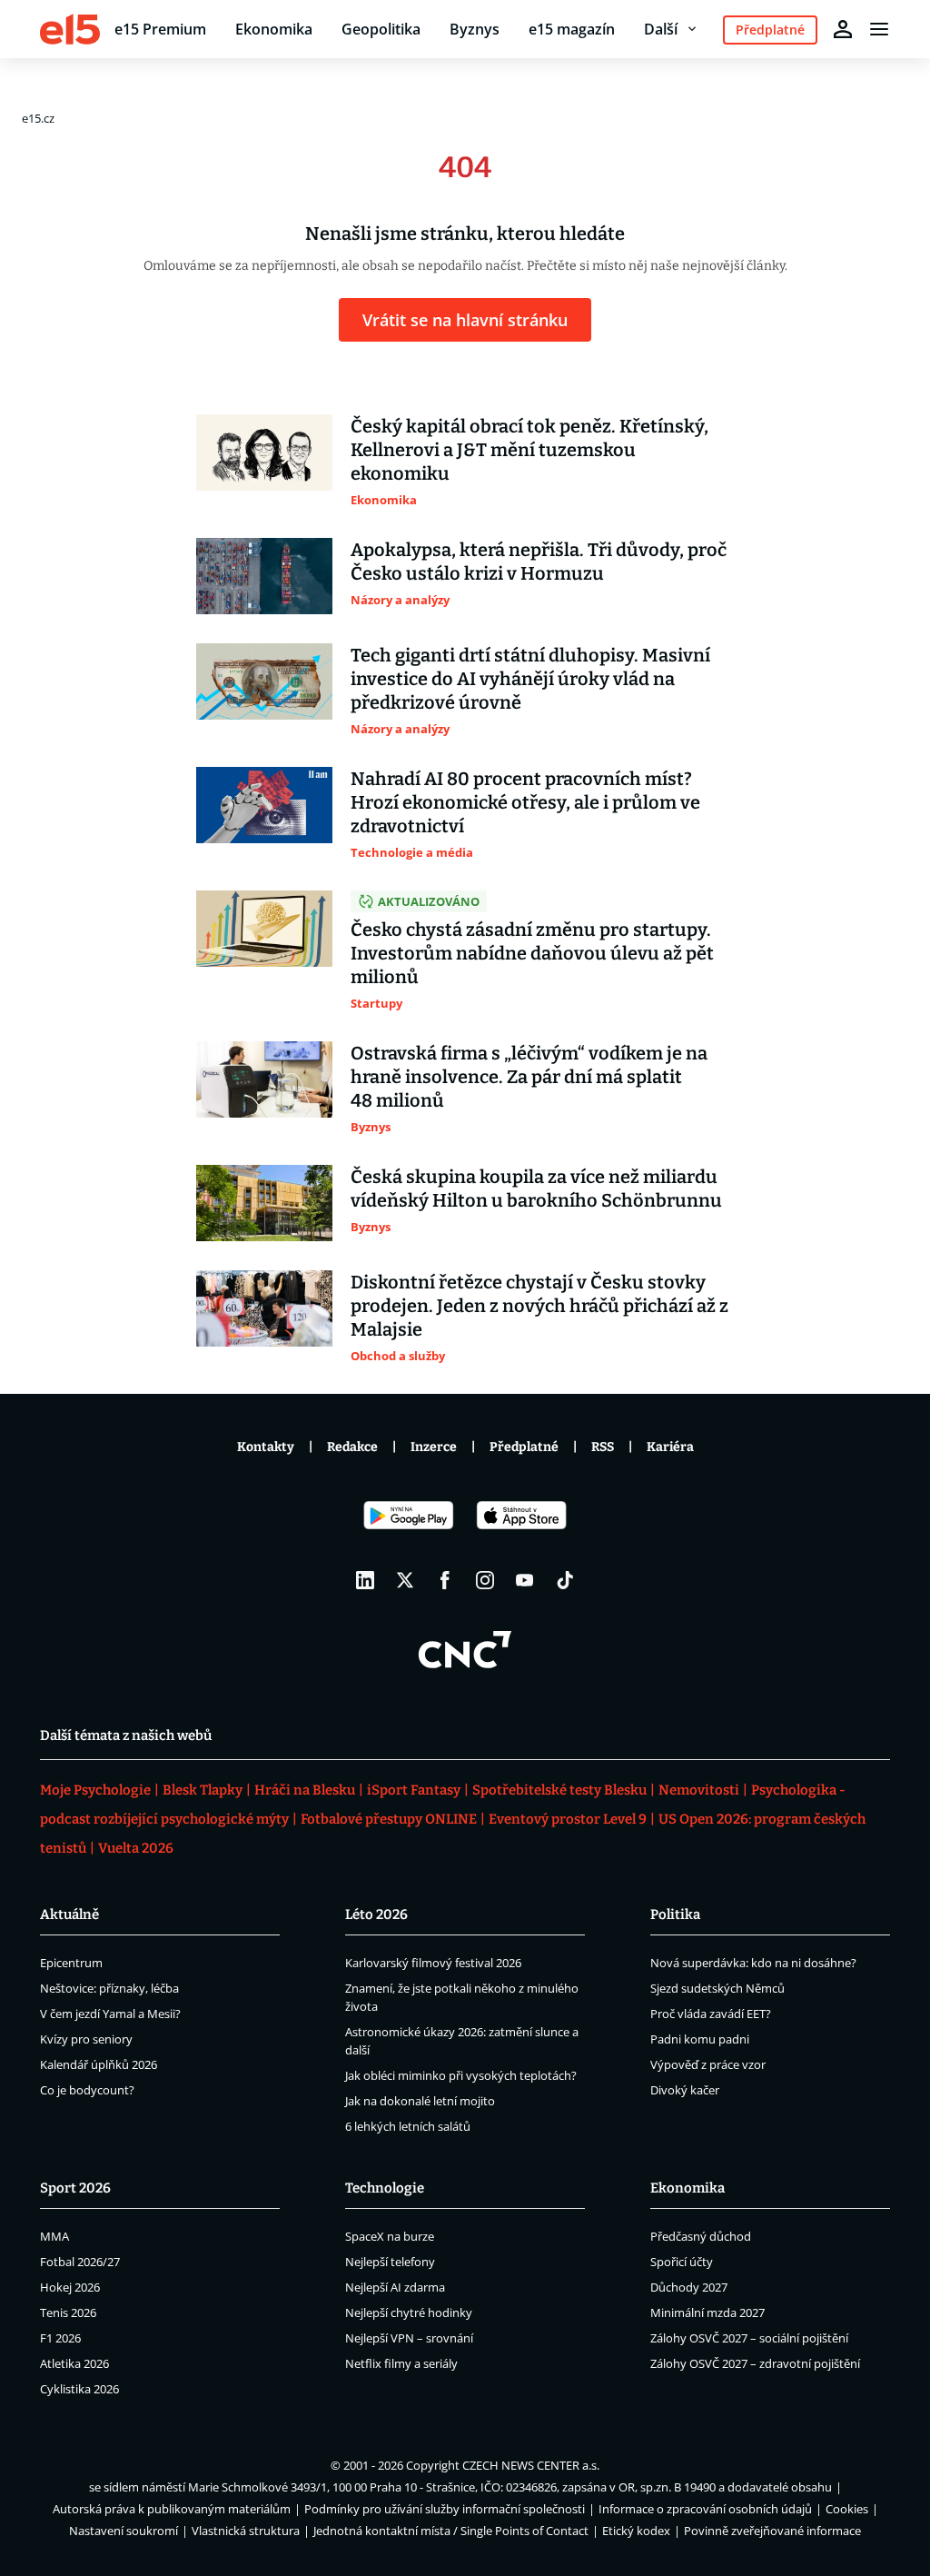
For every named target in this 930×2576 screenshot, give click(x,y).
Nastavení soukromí (124, 2531)
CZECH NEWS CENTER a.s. (531, 2465)
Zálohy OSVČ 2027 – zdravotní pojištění (755, 2363)
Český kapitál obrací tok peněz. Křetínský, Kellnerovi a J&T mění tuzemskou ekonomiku (529, 450)
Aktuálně (69, 1915)
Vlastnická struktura (246, 2531)
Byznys (475, 29)
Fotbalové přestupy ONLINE (389, 1819)
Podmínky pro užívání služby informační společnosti (445, 2509)
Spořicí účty (682, 2262)
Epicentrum (71, 1963)
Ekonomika (274, 29)
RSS (603, 1447)
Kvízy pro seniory (86, 2039)
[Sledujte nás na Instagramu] (485, 1580)
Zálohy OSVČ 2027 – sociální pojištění (749, 2338)
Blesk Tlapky (203, 1790)
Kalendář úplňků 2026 (99, 2064)
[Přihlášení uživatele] (843, 29)
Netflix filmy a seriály (401, 2363)
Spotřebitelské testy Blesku (559, 1790)
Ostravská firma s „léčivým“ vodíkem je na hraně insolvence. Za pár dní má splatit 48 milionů (529, 1077)
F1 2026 (60, 2338)
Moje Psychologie (95, 1790)
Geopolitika (381, 29)
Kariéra (670, 1447)
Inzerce (434, 1447)
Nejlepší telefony (390, 2262)
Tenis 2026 (68, 2312)
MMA (54, 2236)
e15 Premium (160, 29)
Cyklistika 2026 (79, 2389)
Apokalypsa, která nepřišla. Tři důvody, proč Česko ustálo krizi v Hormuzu (539, 562)
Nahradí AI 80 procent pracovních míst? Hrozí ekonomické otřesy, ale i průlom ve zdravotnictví (525, 802)
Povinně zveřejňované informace (772, 2531)
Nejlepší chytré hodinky (409, 2312)
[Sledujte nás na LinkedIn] (365, 1580)
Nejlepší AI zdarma (395, 2287)
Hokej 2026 (70, 2287)
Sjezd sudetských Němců (717, 1988)
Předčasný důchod (701, 2236)
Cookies (847, 2509)
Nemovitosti (699, 1790)
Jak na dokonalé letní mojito (420, 2101)
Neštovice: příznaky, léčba (109, 1988)
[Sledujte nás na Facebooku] (445, 1580)
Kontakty (266, 1447)
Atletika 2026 (74, 2363)
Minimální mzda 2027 (707, 2312)
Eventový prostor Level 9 (568, 1819)
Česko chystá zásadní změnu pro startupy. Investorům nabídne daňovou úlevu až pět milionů (532, 953)
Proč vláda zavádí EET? (711, 2014)
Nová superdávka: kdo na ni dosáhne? (753, 1963)
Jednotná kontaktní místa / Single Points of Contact (451, 2531)
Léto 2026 (376, 1915)
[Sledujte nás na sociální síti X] (405, 1580)
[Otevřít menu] (879, 29)
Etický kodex (636, 2531)
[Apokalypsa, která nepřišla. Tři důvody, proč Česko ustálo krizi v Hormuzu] (264, 576)
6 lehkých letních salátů (408, 2126)
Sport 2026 (75, 2188)
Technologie (385, 2188)
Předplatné (524, 1447)
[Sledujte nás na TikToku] (565, 1580)
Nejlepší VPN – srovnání (409, 2338)
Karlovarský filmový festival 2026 (433, 1963)
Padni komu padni (700, 2039)
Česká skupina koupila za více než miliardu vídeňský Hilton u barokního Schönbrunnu (536, 1189)
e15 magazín (572, 29)
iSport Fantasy (414, 1790)
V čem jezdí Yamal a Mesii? (110, 2014)
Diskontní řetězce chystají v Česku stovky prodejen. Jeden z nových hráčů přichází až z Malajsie (539, 1306)
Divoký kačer (685, 2090)
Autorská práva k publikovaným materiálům (172, 2509)
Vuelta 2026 (136, 1848)
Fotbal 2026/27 (80, 2262)
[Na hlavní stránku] (70, 29)
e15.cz (38, 118)
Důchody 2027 (689, 2287)
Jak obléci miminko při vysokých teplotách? (461, 2075)
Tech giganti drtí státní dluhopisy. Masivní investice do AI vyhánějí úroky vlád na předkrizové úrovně (530, 679)
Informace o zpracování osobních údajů (705, 2509)
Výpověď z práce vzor (708, 2064)
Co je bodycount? (87, 2090)
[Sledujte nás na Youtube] (525, 1580)
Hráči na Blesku (305, 1790)
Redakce (352, 1447)
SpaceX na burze (390, 2236)
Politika (675, 1915)
